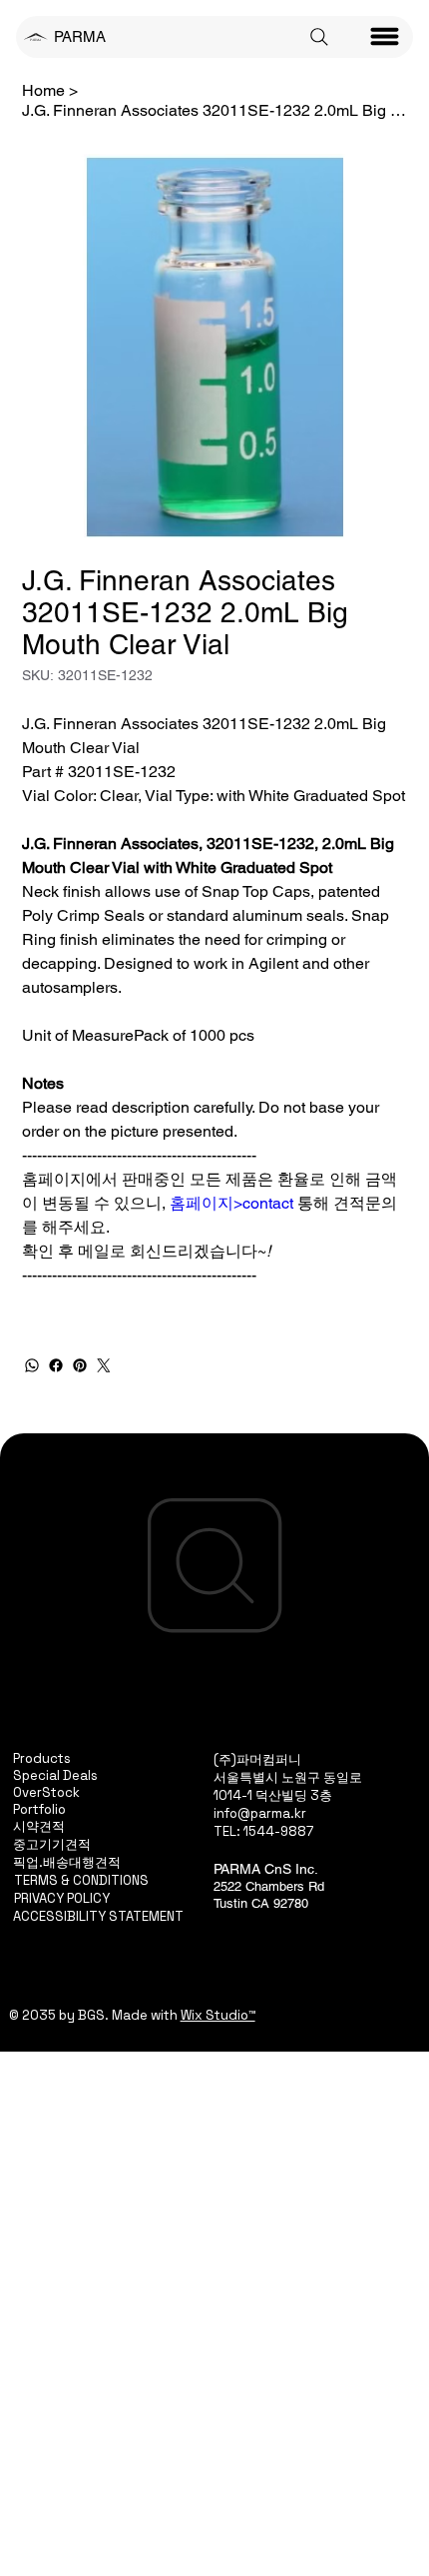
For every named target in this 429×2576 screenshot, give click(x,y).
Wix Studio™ (218, 2015)
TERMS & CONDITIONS (81, 1880)
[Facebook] (56, 1365)
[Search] (319, 37)
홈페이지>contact (231, 1203)
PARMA (80, 36)
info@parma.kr (260, 1813)
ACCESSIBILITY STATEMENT (98, 1916)
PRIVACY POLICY (62, 1898)
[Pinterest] (80, 1365)
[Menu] (385, 37)
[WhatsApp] (32, 1365)
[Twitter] (104, 1365)
